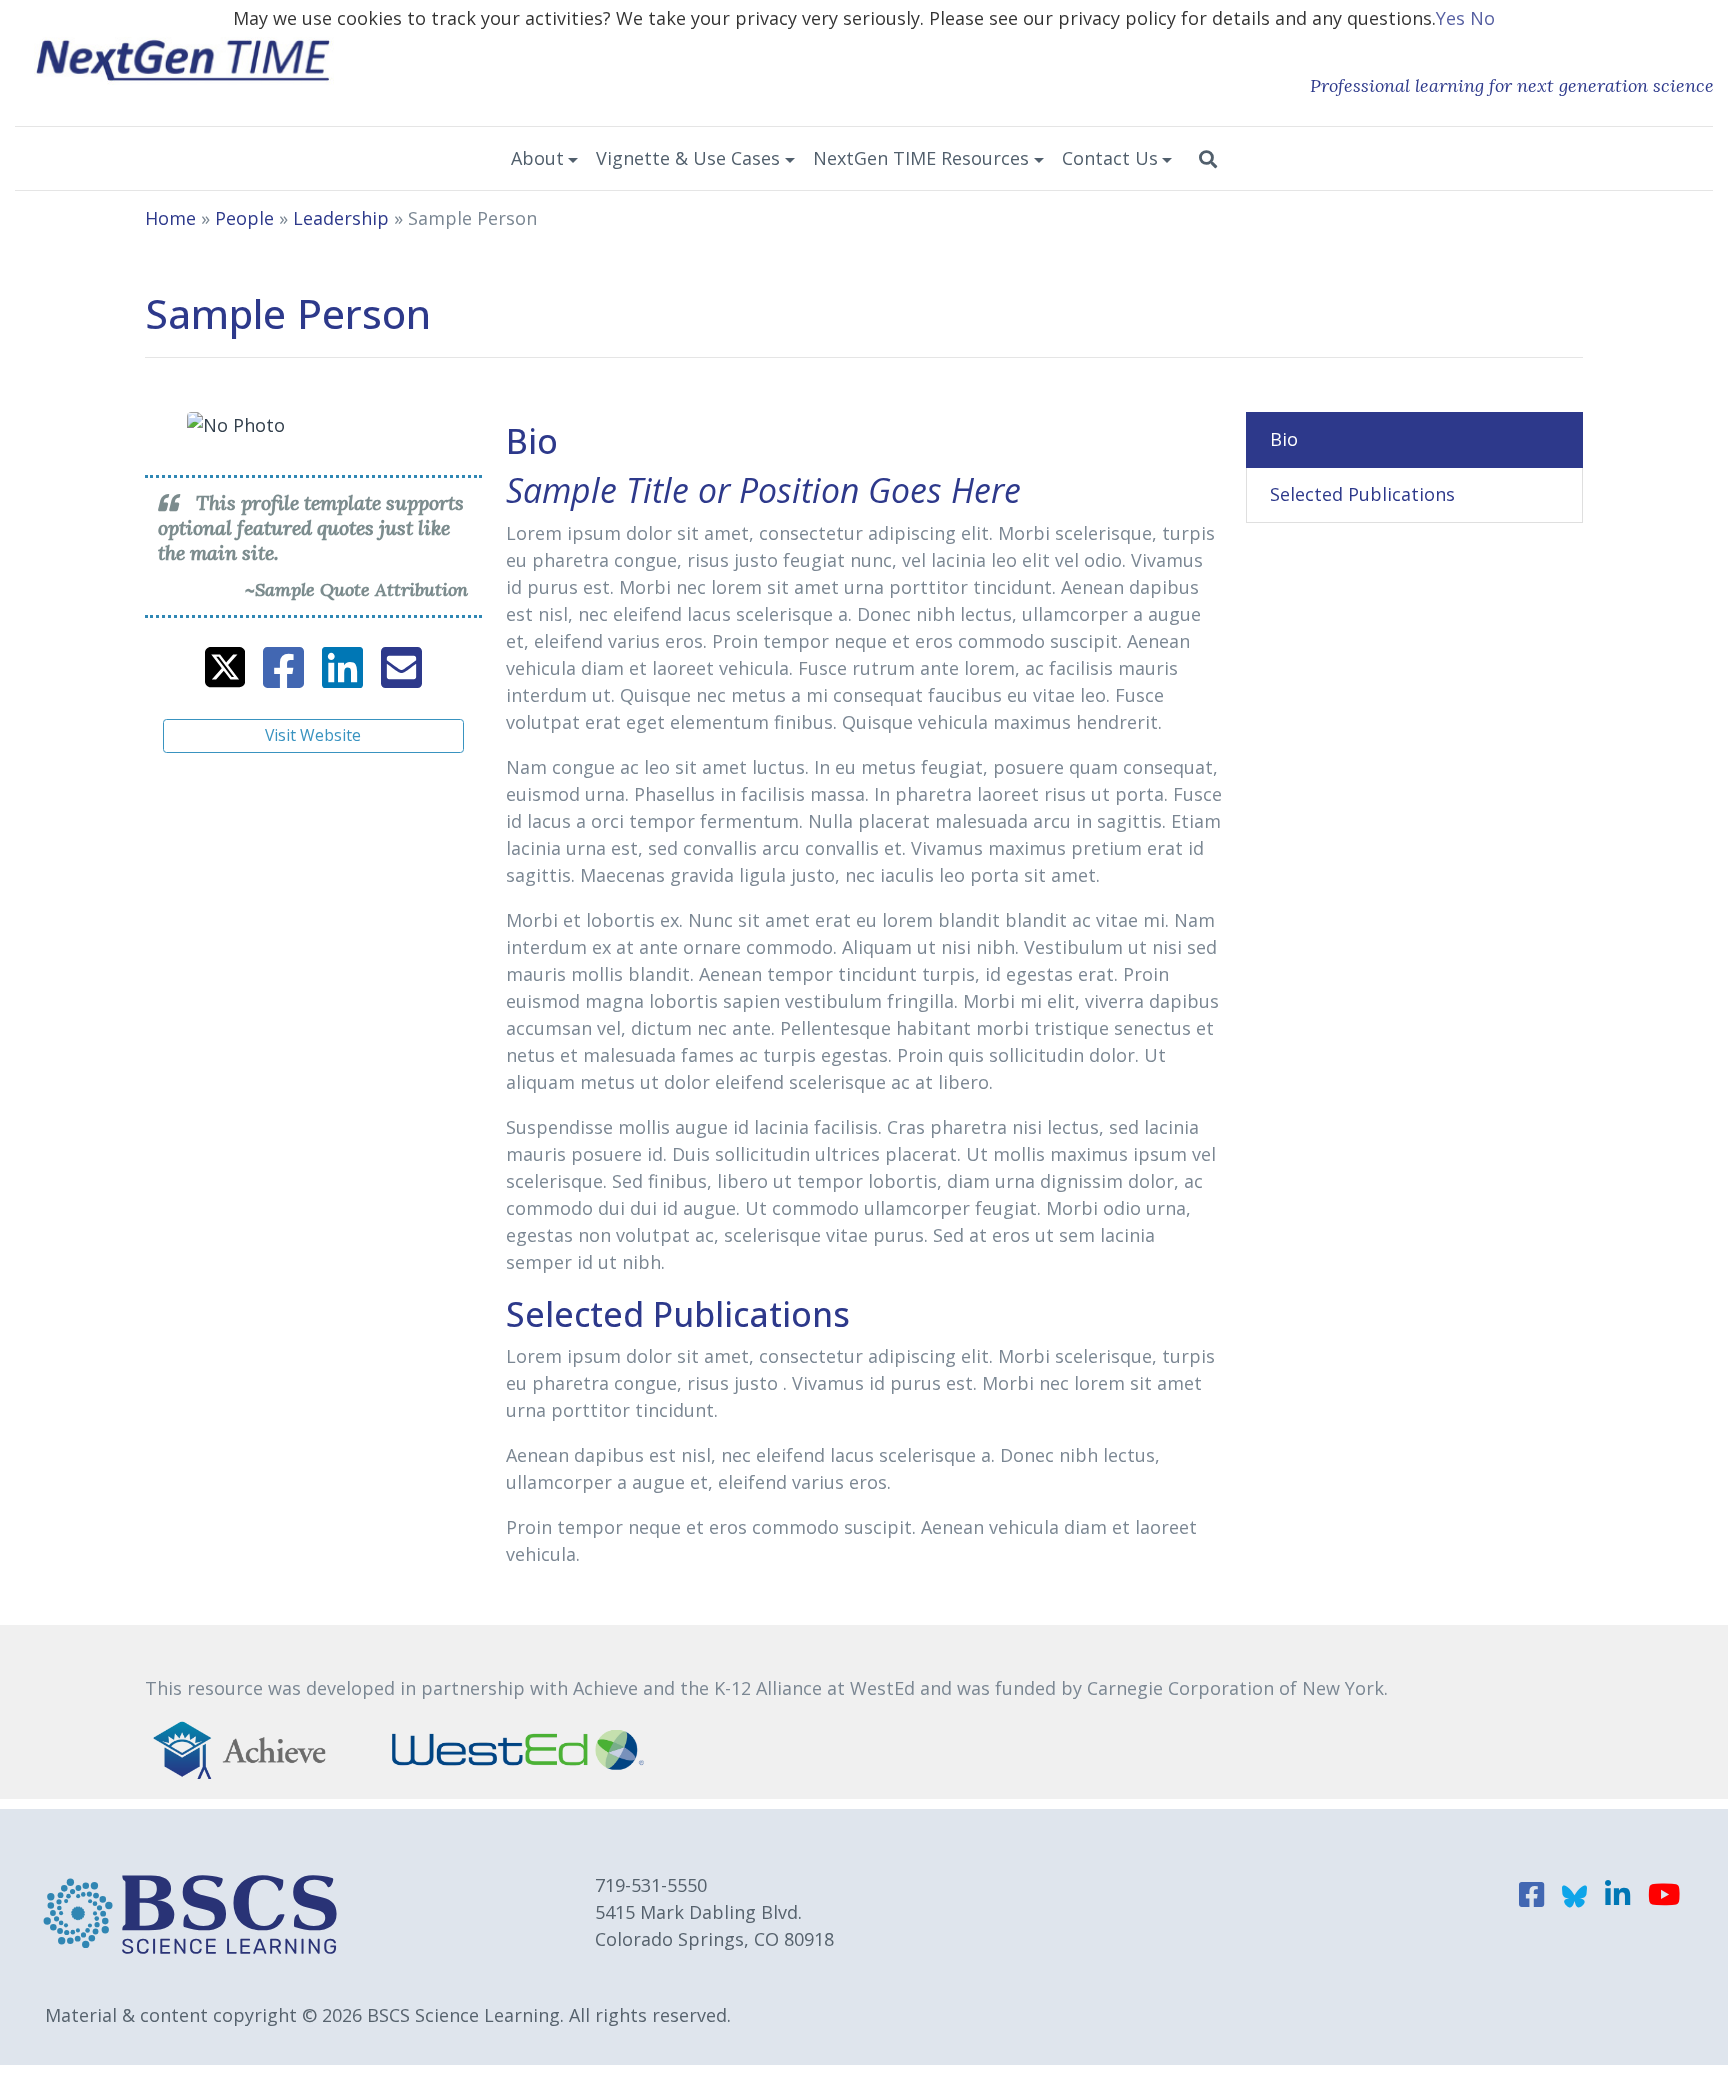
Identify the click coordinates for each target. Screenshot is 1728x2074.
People (244, 218)
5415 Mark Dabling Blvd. (698, 1912)
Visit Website (313, 735)
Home (170, 218)
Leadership (341, 218)
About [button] (537, 158)
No (1482, 18)
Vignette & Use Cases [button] (688, 158)
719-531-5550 (651, 1885)
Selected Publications (1362, 494)
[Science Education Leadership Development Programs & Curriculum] (184, 58)
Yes (1450, 18)
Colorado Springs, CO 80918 (714, 1939)
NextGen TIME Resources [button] (921, 158)
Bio (1284, 439)
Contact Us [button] (1110, 158)
